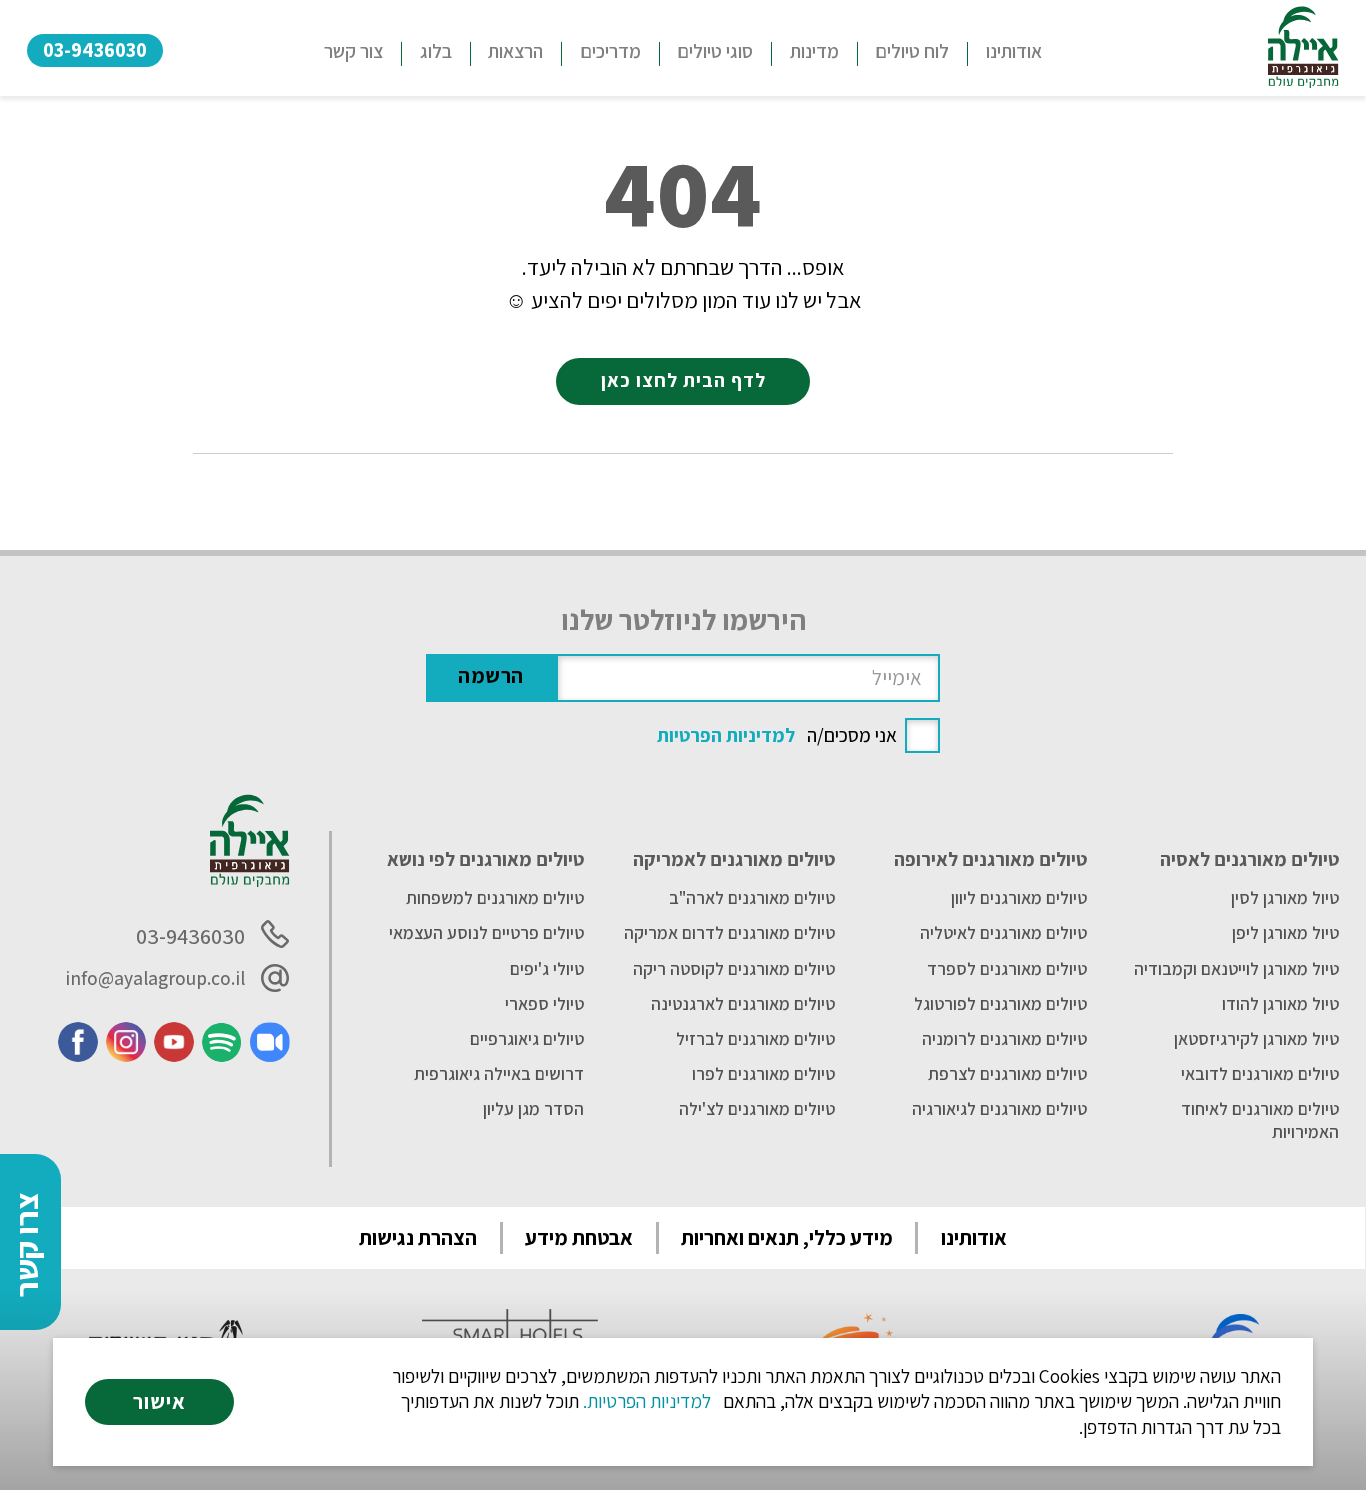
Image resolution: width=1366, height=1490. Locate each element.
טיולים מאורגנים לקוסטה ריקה (734, 969)
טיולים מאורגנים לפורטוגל (1000, 1004)
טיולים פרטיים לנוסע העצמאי (486, 933)
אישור (159, 1401)
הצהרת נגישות (418, 1237)
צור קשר (353, 51)
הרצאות (515, 51)
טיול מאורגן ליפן (1285, 933)
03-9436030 (95, 49)
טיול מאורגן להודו (1280, 1004)
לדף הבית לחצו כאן (683, 380)
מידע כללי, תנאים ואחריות (787, 1237)
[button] (715, 54)
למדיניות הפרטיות (726, 735)
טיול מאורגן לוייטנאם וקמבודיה (1236, 969)
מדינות (814, 51)
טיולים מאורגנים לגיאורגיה (999, 1109)
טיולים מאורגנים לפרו (763, 1074)
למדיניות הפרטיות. (647, 1401)
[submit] (491, 678)
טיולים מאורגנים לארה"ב (752, 898)
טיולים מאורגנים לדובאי (1260, 1074)
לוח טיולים (912, 51)
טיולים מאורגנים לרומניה (1004, 1039)
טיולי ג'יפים (547, 969)
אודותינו (1014, 51)
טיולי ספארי (544, 1004)
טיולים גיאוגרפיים (527, 1039)
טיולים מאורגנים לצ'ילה (757, 1109)
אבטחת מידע (579, 1237)
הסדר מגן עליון (533, 1109)
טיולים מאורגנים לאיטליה (1003, 933)
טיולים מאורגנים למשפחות (495, 898)
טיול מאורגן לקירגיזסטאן (1256, 1039)
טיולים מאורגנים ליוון (1019, 898)
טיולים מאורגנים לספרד (1007, 969)
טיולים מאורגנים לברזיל (755, 1039)
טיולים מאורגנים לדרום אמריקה (729, 933)
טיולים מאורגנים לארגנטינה (743, 1004)
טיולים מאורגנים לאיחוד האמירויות (1260, 1120)
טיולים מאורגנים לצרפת (1007, 1074)
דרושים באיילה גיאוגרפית (499, 1074)
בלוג (436, 51)
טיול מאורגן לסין (1285, 898)
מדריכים (610, 51)
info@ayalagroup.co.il (155, 978)
